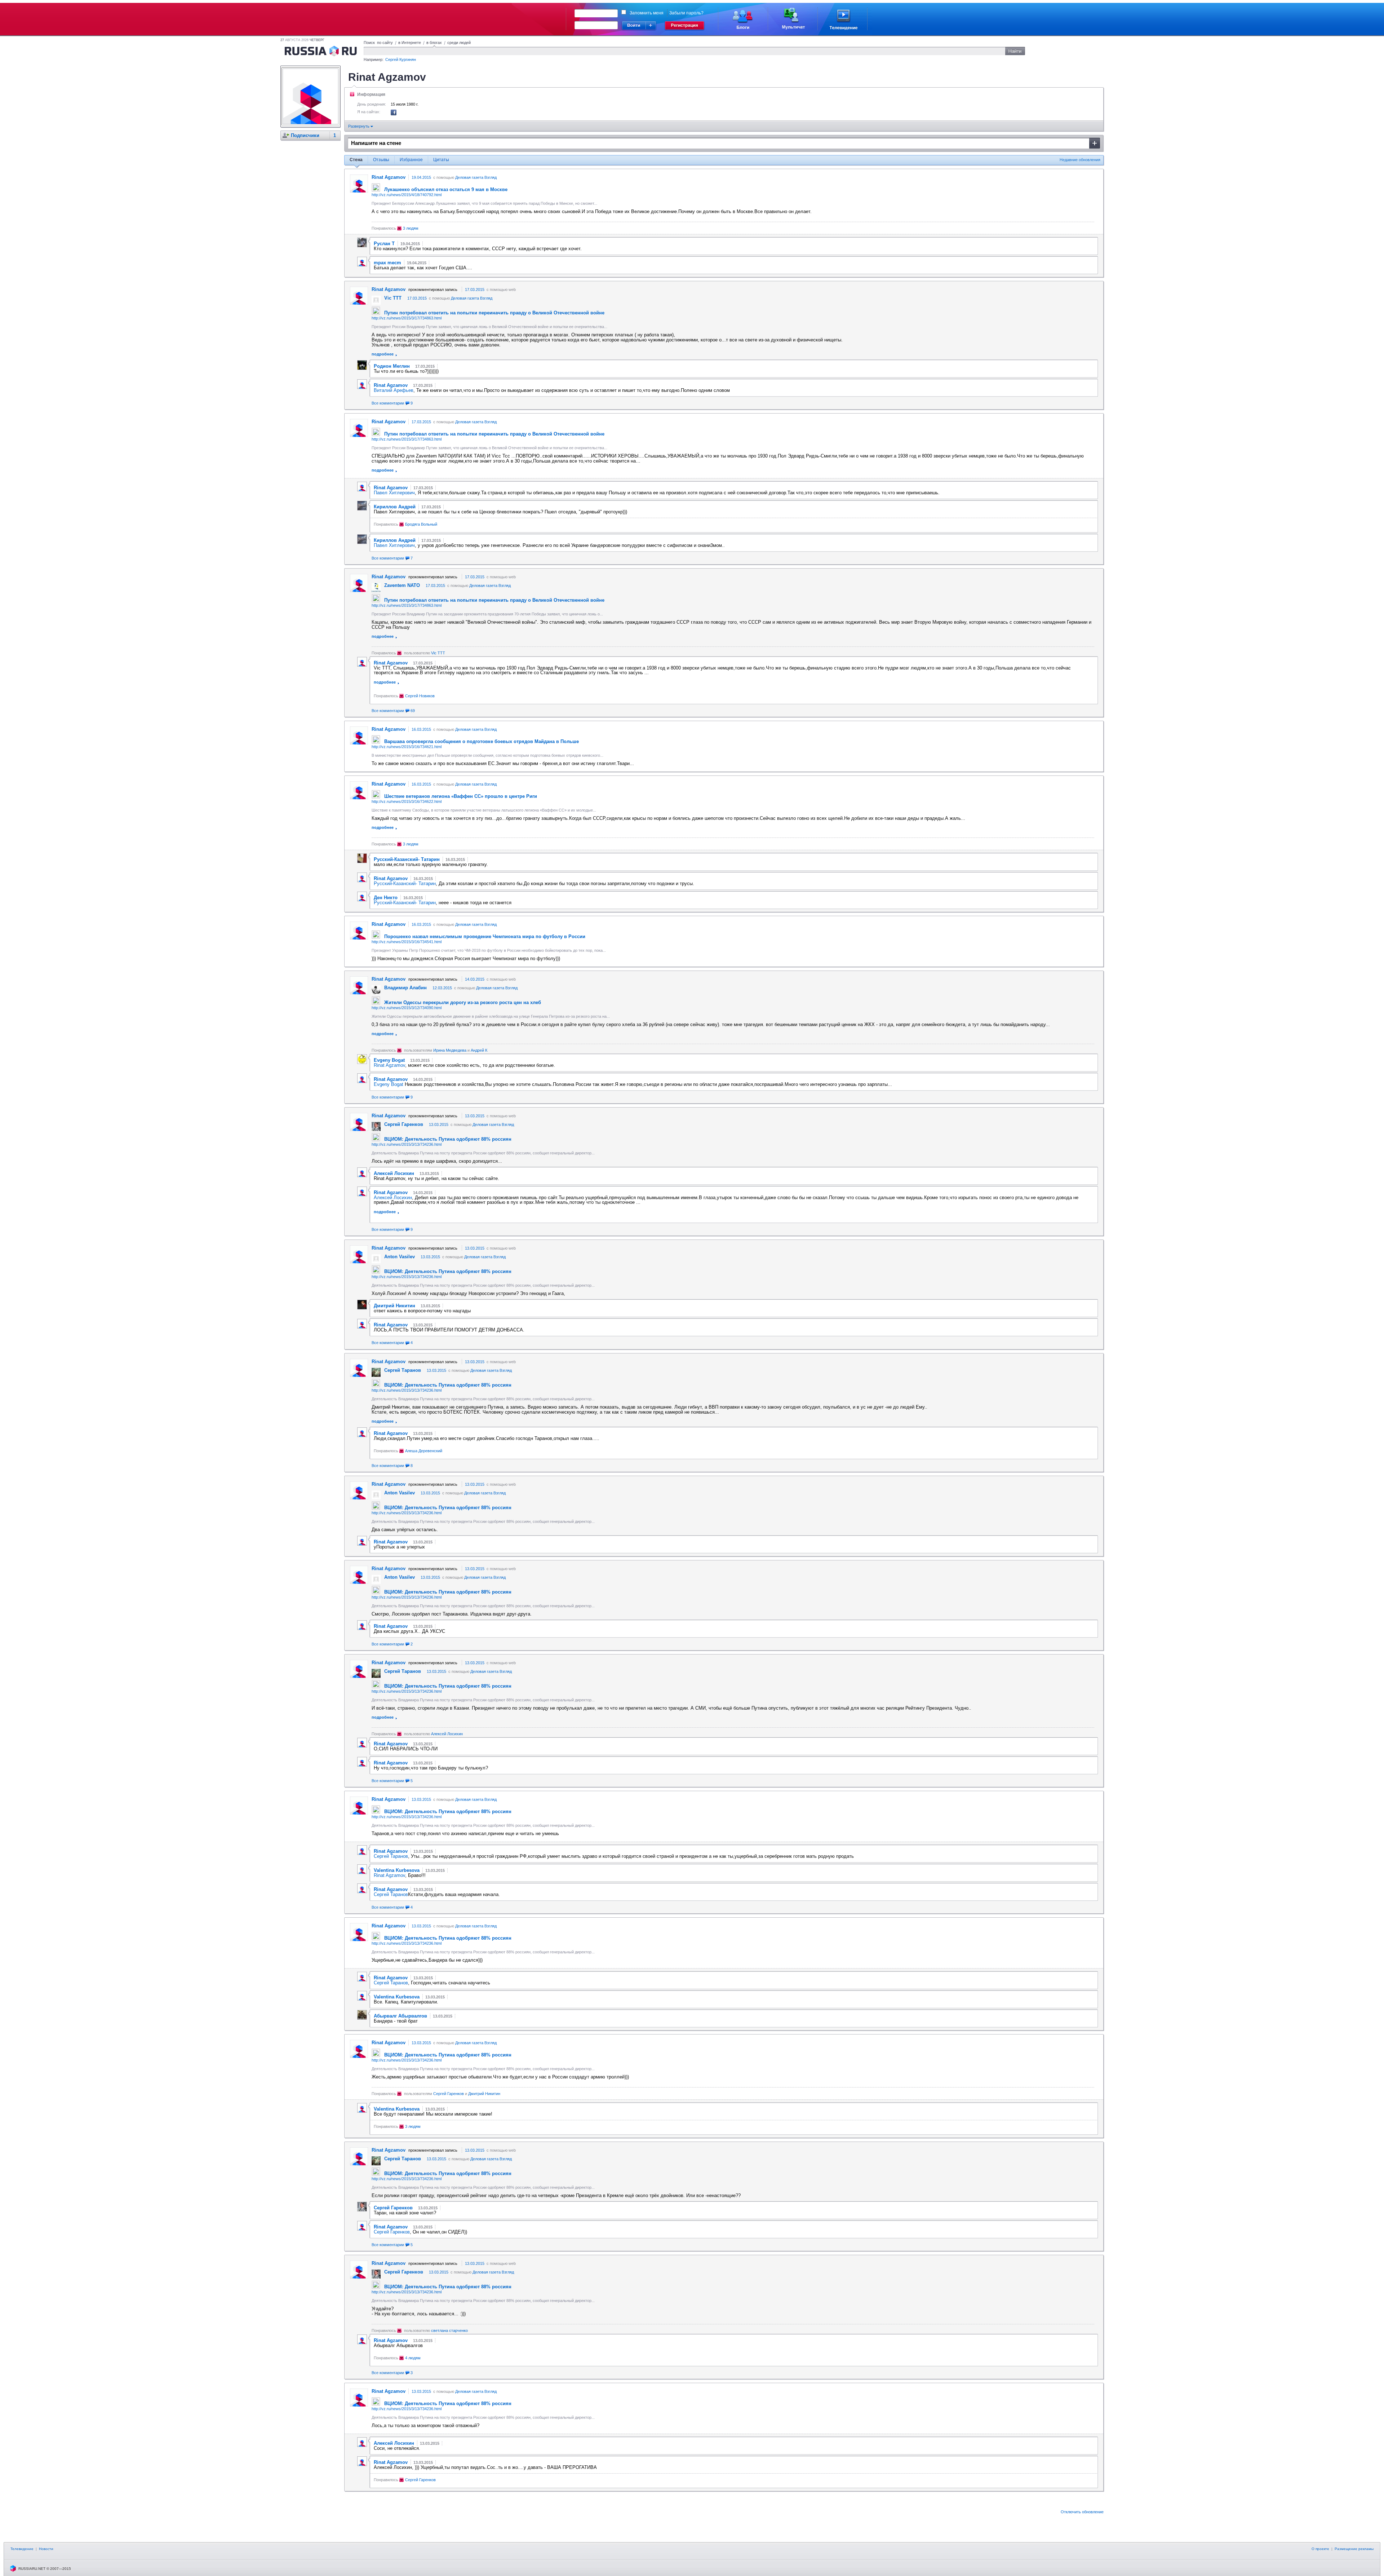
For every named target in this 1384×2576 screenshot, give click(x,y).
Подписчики (305, 135)
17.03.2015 (475, 290)
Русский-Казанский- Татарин (405, 883)
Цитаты (441, 160)
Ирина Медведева (450, 1050)
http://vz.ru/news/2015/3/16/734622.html (407, 801)
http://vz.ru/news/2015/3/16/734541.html (407, 942)
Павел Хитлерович (394, 493)
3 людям (411, 228)
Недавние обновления (1080, 160)
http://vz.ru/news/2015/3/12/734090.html (407, 1008)
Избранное (411, 160)
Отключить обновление (1082, 2512)
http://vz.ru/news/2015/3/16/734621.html (407, 747)
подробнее (383, 354)
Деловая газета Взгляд (476, 177)
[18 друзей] (394, 114)
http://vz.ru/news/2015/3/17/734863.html (407, 318)
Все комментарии (392, 403)
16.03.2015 (421, 729)
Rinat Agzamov (389, 1065)
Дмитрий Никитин (484, 2094)
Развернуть (359, 126)
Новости (46, 2549)
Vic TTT (438, 653)
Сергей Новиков (420, 696)
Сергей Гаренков (449, 2094)
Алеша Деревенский (424, 1451)
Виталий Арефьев (394, 390)
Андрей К (479, 1050)
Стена (356, 160)
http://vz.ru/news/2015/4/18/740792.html (407, 195)
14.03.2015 (475, 979)
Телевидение (22, 2549)
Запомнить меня (647, 13)
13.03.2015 (475, 1116)
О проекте (1320, 2549)
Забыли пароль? (686, 13)
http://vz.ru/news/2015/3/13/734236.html (407, 1144)
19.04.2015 (421, 177)
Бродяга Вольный (421, 524)
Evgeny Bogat (389, 1084)
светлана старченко (449, 2330)
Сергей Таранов (391, 1856)
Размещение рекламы (1354, 2549)
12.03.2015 (442, 988)
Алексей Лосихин (393, 1198)
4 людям (413, 2358)
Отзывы (381, 160)
